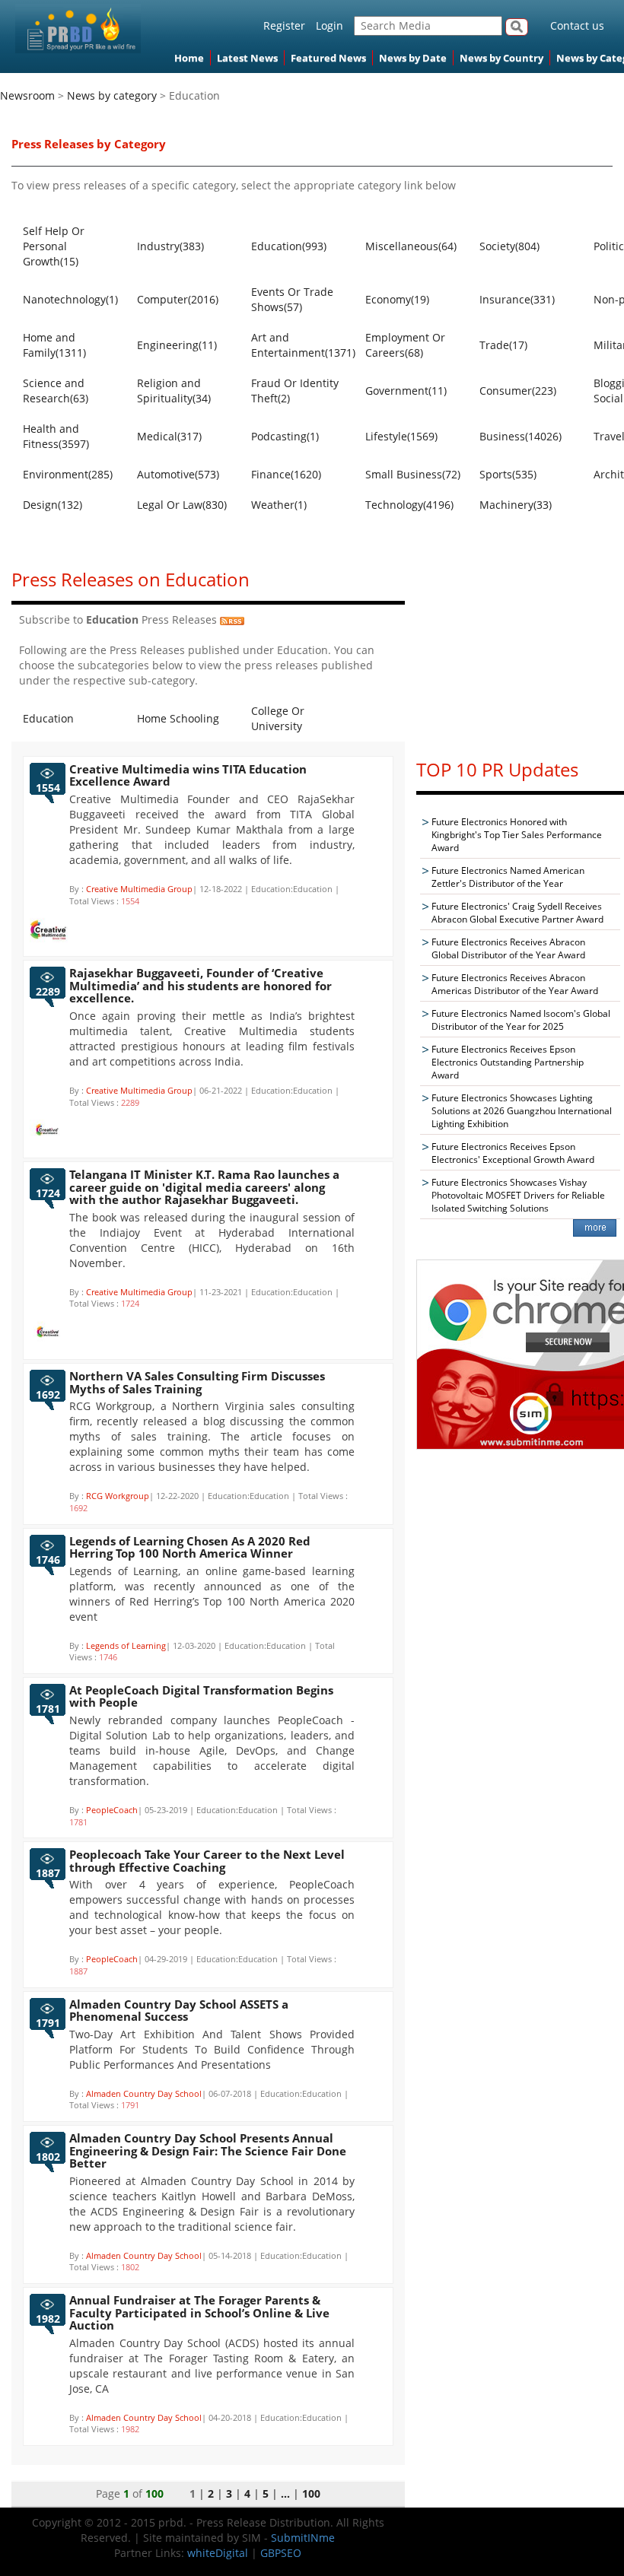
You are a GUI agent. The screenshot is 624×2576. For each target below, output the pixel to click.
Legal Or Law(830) (182, 505)
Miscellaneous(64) (411, 246)
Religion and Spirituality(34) (174, 391)
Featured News (328, 58)
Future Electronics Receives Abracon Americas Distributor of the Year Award (515, 984)
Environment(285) (68, 474)
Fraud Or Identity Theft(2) (295, 391)
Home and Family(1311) (54, 345)
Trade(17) (503, 345)
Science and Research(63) (56, 391)
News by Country (501, 58)
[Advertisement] (520, 650)
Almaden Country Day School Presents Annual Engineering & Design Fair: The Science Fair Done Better (208, 2150)
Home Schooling (178, 718)
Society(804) (509, 246)
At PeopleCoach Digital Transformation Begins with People (201, 1696)
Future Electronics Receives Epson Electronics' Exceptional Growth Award (513, 1153)
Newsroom (27, 95)
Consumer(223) (518, 391)
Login (330, 25)
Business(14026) (521, 436)
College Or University (278, 718)
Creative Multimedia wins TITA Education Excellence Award (188, 775)
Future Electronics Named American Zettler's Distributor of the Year (508, 877)
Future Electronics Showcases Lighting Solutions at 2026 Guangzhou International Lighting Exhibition (522, 1111)
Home (189, 58)
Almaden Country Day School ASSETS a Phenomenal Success (179, 2011)
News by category (112, 95)
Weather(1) (279, 505)
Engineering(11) (177, 345)
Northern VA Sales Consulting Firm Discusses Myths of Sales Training (197, 1382)
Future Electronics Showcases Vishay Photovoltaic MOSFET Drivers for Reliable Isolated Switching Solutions (518, 1195)
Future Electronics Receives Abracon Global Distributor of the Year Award (508, 948)
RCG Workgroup (118, 1496)
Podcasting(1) (285, 436)
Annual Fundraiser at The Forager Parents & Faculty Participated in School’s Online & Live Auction (199, 2312)
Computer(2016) (178, 299)
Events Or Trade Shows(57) (292, 299)
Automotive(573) (178, 474)
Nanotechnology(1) (70, 299)
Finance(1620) (286, 474)
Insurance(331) (517, 299)
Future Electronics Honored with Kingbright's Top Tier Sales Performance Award (517, 835)
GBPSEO (281, 2553)
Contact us (577, 25)
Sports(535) (508, 474)
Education (48, 718)
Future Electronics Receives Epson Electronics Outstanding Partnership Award (508, 1062)
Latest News (247, 58)
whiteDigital (218, 2553)
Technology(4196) (409, 505)
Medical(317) (169, 436)
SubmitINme (303, 2538)
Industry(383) (170, 246)
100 (311, 2493)
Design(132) (53, 505)
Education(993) (289, 246)
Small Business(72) (413, 474)
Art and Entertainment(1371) (301, 345)
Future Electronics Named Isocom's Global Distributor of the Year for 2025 (521, 1020)
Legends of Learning (126, 1645)
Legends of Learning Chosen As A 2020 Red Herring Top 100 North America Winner (190, 1547)
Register (284, 25)
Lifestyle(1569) (401, 436)
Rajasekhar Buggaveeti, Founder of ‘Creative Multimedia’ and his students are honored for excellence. (201, 985)
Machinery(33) (516, 505)
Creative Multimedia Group (139, 889)
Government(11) (406, 391)
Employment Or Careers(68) (405, 345)
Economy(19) (397, 299)
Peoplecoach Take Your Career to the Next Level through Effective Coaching (207, 1861)
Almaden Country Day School (144, 2093)
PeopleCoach (112, 1810)
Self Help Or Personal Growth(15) (54, 246)
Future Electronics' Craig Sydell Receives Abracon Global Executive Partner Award (517, 913)
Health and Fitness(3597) (56, 436)
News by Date (413, 58)
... (285, 2493)
